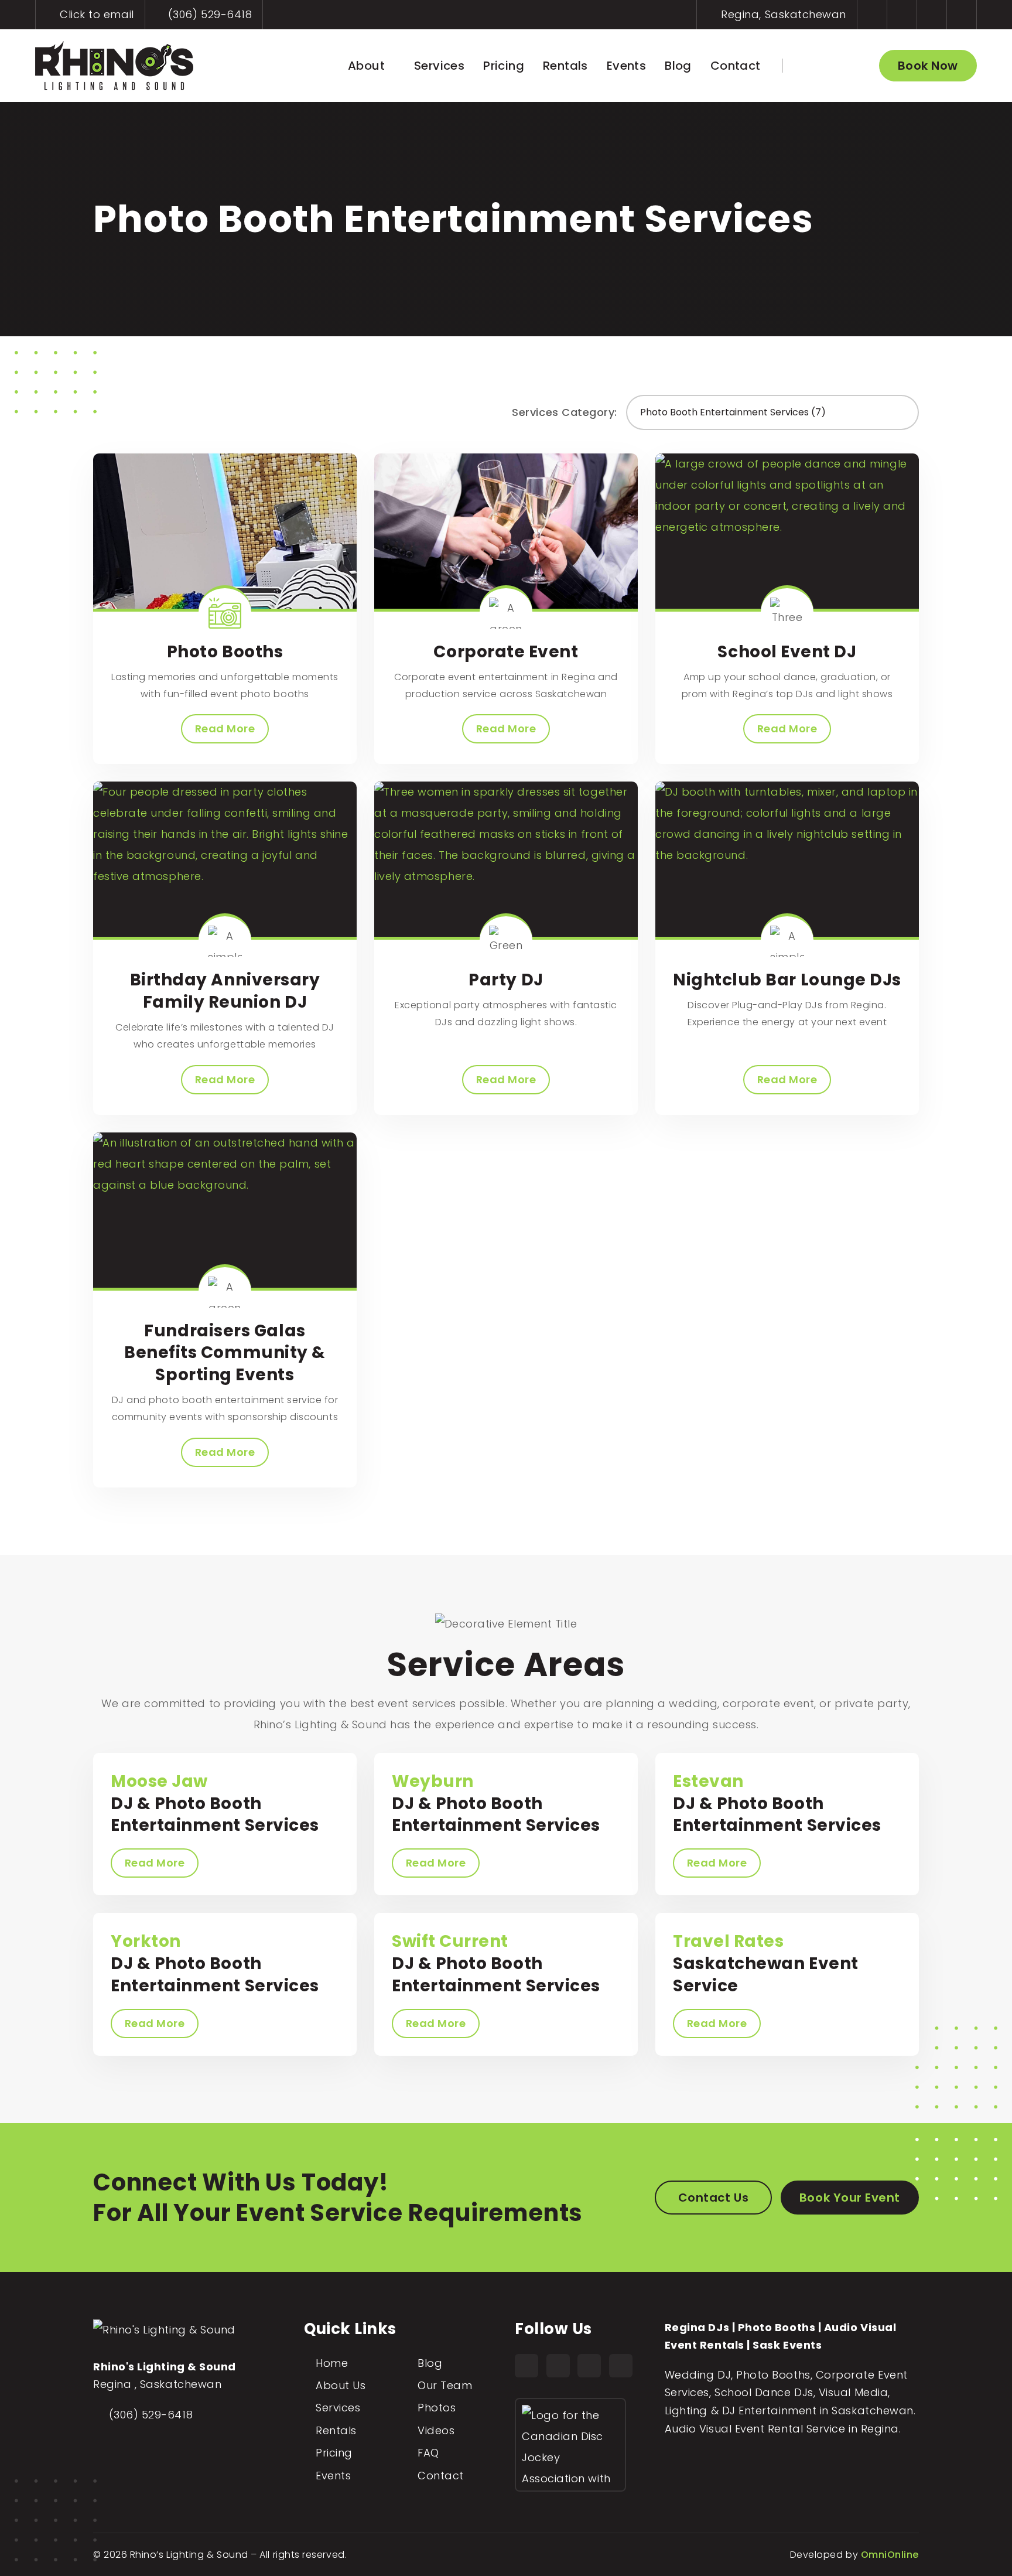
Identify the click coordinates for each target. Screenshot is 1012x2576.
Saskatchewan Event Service (766, 1963)
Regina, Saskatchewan (782, 14)
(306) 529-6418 (208, 14)
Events (626, 66)
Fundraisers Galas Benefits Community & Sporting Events (225, 1353)
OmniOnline (890, 2555)
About (366, 66)
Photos (437, 2408)
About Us (341, 2385)
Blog (678, 66)
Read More (225, 729)
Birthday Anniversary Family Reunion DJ (225, 991)
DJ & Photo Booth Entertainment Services (215, 1804)
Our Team (445, 2385)
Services (439, 66)
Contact (736, 66)
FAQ (428, 2453)
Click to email (95, 14)
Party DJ (506, 980)
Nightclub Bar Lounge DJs (787, 980)
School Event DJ (787, 652)
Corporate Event (506, 652)
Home (332, 2363)
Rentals (565, 66)
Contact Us (713, 2198)
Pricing (504, 66)
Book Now (928, 66)
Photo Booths (225, 652)
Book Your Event (850, 2198)
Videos (436, 2430)
